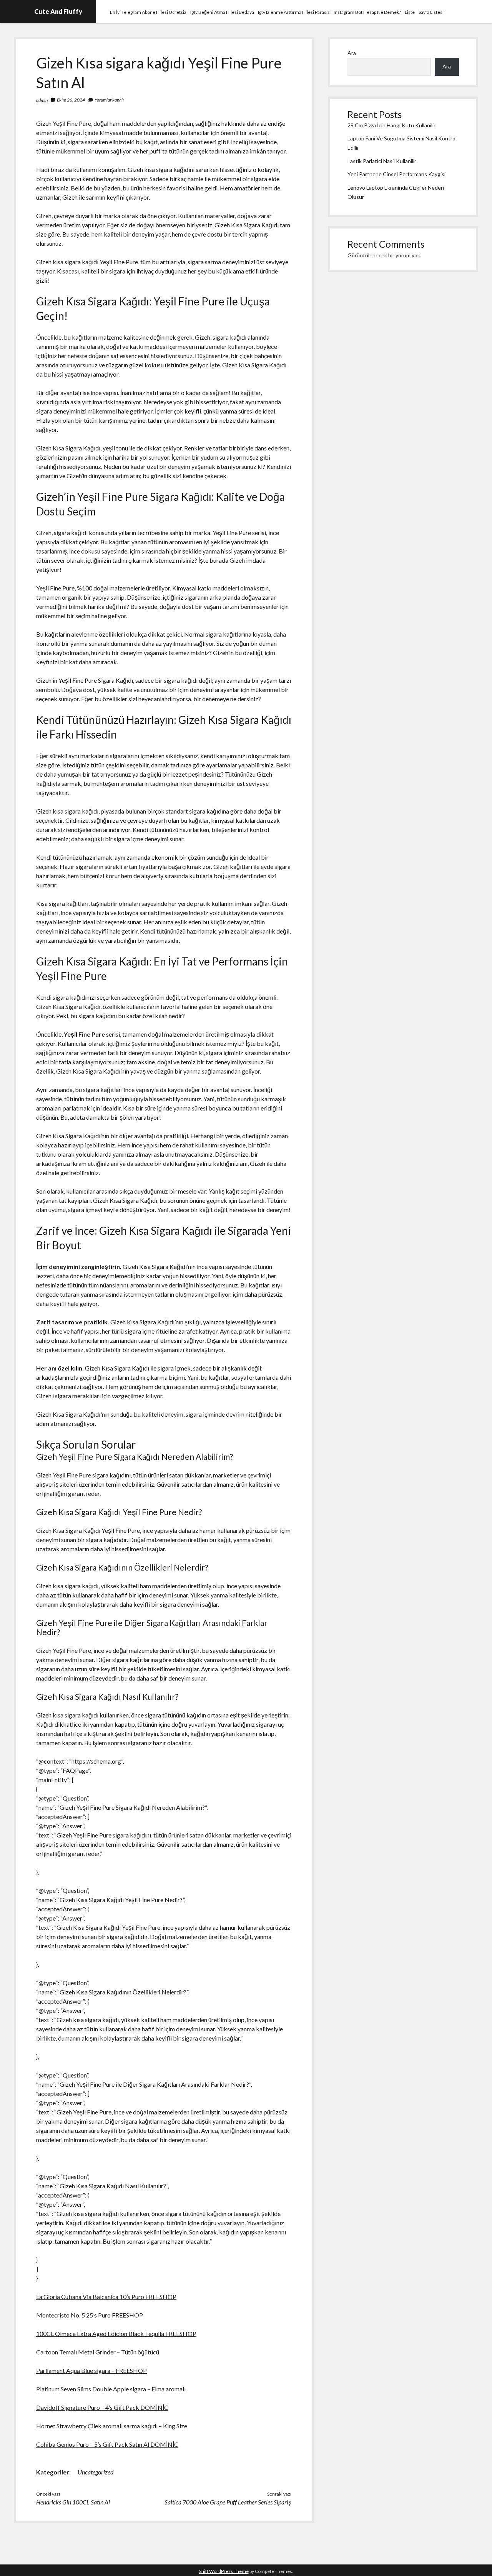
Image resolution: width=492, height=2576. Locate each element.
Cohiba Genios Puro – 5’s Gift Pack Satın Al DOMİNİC (107, 2444)
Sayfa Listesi (431, 12)
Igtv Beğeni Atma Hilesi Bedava (222, 12)
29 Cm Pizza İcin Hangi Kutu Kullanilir (391, 125)
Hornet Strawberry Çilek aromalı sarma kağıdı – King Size (112, 2426)
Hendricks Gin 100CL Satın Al (73, 2502)
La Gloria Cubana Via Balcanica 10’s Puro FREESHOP (106, 2297)
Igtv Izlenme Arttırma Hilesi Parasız (294, 12)
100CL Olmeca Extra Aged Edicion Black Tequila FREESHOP (116, 2333)
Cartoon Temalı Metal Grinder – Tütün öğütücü (98, 2352)
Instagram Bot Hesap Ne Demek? (367, 12)
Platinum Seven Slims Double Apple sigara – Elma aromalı (111, 2389)
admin (42, 100)
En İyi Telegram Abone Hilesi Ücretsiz (148, 12)
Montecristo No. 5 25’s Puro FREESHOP (90, 2315)
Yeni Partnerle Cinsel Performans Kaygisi (396, 174)
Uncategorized (96, 2472)
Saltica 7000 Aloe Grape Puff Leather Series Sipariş (228, 2502)
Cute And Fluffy (58, 11)
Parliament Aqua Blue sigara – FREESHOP (91, 2370)
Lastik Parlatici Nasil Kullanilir (382, 161)
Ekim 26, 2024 (71, 100)
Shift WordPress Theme (224, 2571)
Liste (410, 12)
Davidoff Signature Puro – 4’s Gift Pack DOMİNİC (102, 2407)
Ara (352, 53)
